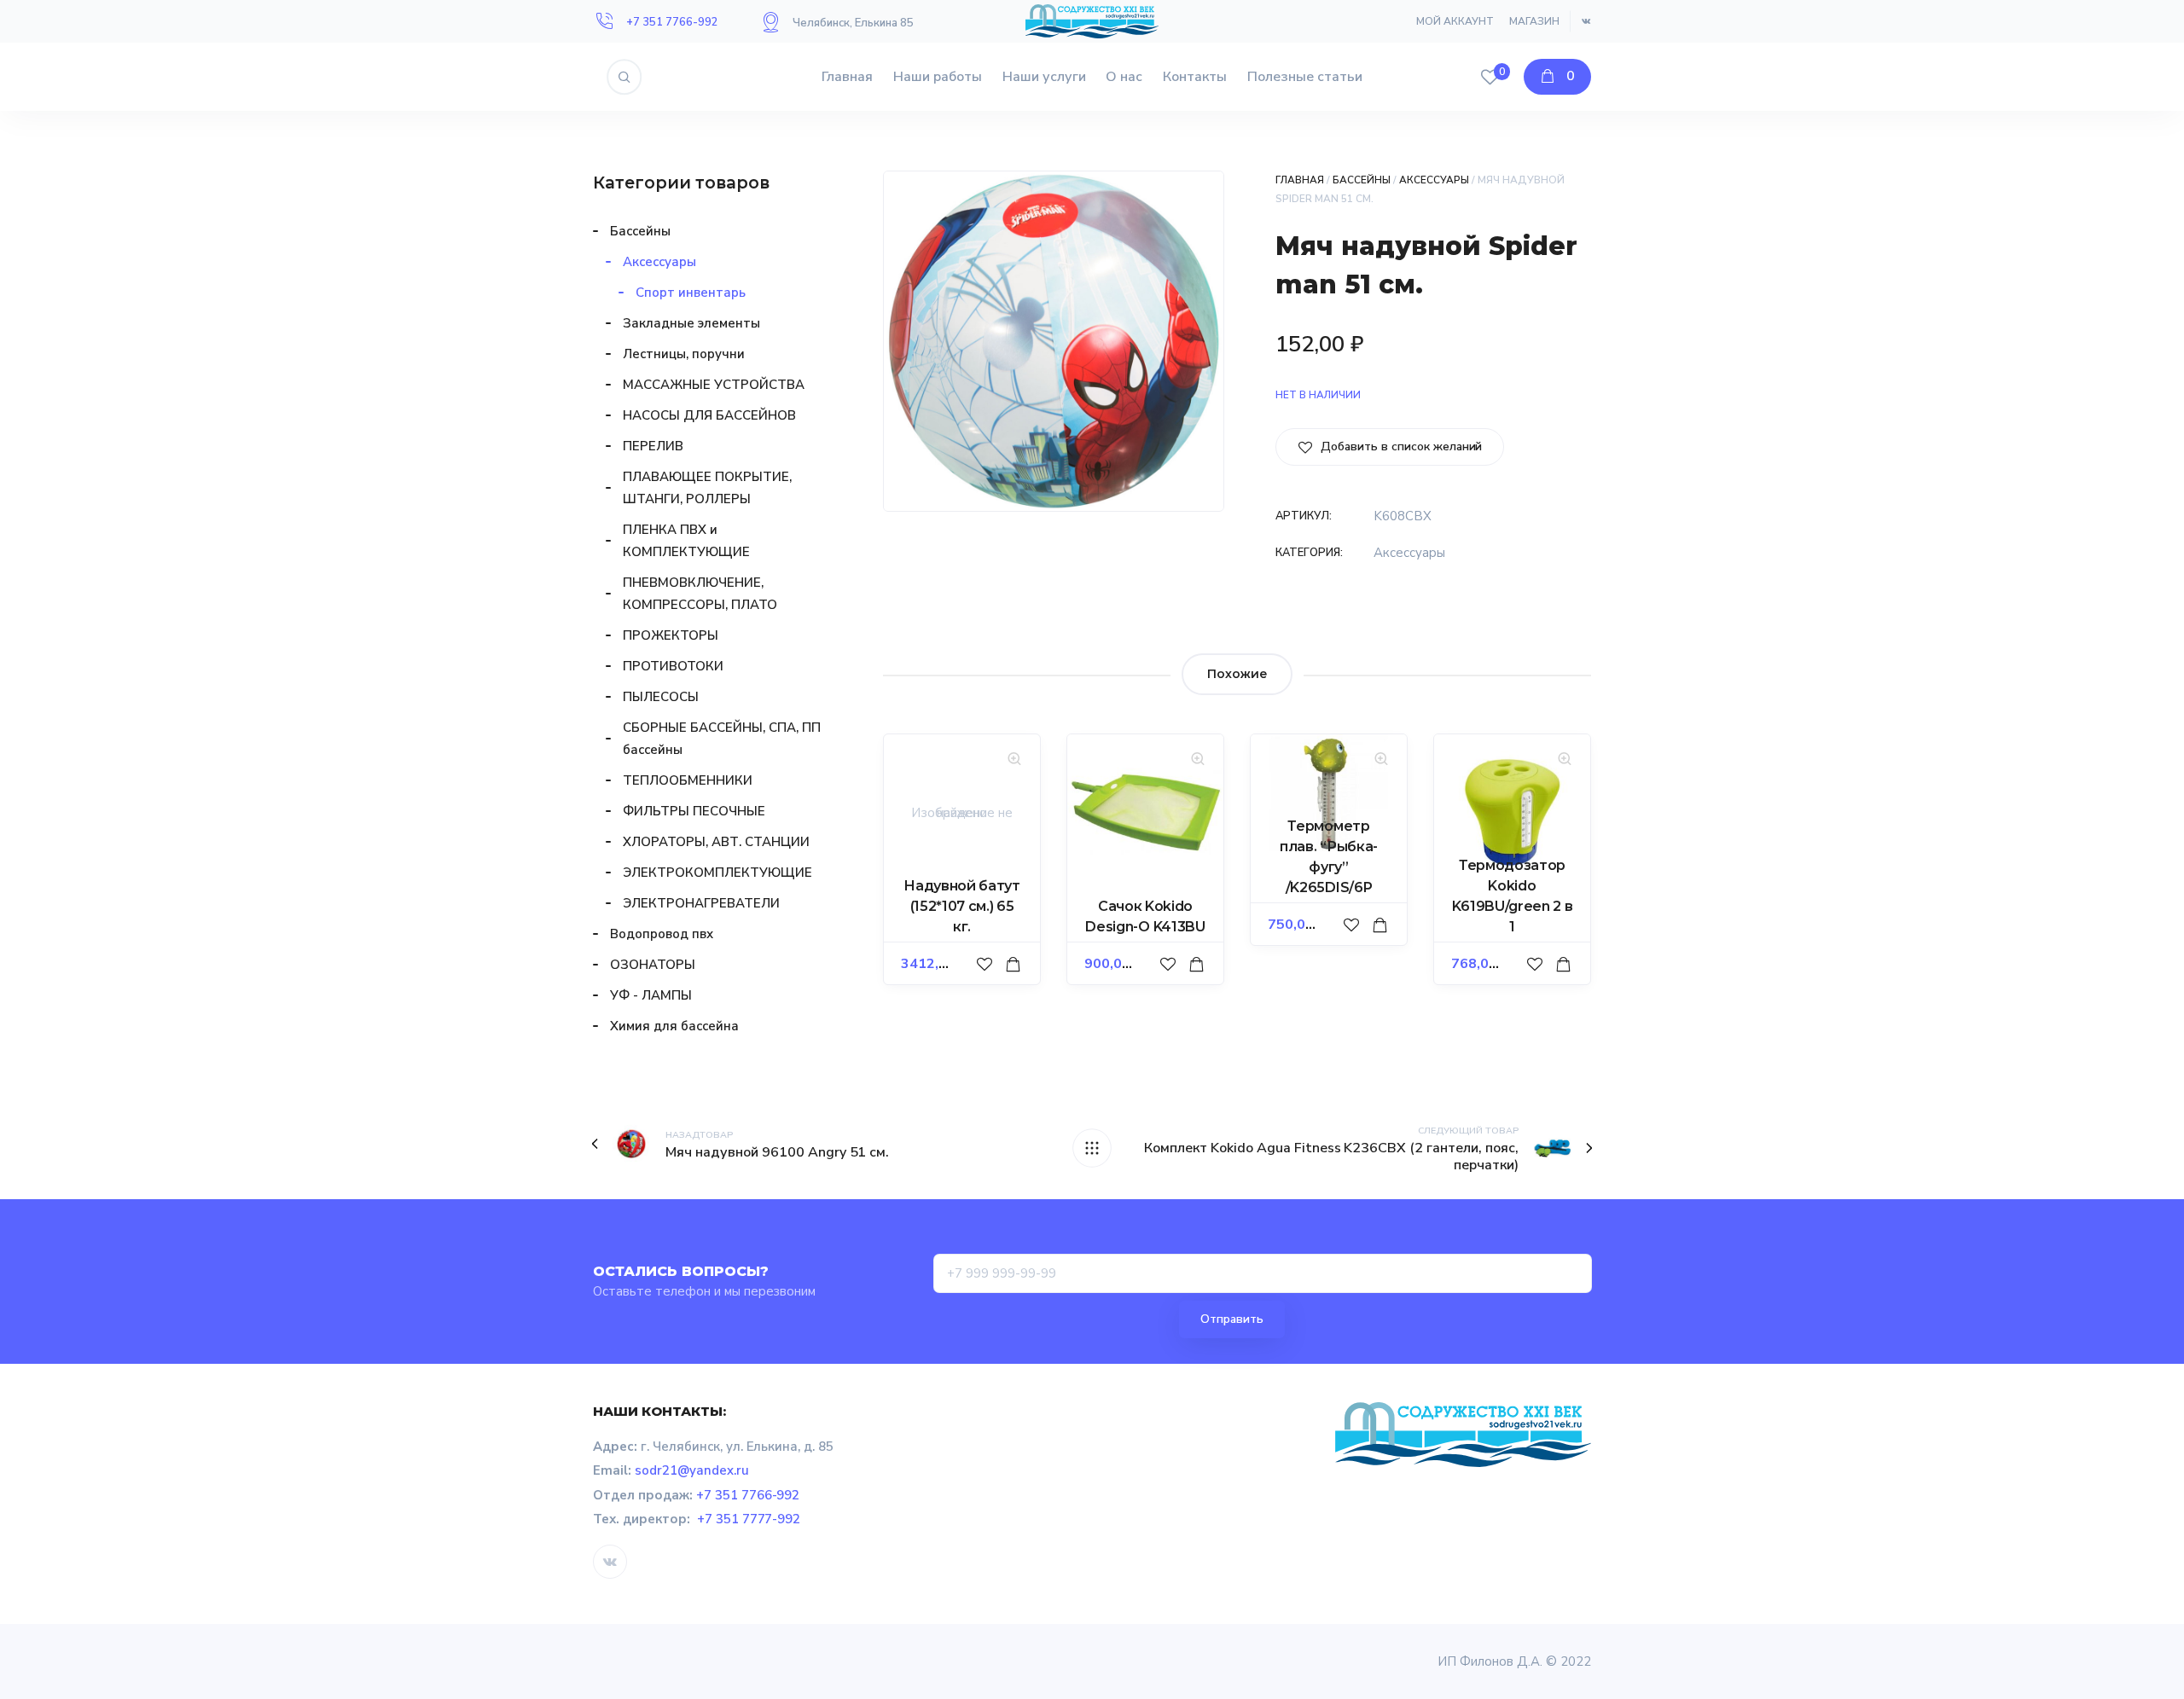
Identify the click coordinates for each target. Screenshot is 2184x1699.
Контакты (1195, 77)
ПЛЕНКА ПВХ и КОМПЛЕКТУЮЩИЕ (686, 541)
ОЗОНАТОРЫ (653, 965)
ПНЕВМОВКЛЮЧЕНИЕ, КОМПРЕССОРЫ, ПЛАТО (700, 594)
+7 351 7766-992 (672, 22)
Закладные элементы (691, 323)
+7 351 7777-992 (749, 1519)
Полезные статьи (1305, 77)
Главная (847, 77)
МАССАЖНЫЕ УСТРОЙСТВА (714, 385)
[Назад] (1092, 1148)
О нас (1124, 77)
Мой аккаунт (1455, 21)
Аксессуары (1435, 180)
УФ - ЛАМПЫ (651, 995)
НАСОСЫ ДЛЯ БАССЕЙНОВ (709, 415)
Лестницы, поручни (684, 354)
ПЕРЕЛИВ (653, 446)
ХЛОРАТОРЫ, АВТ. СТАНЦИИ (716, 842)
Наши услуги (1044, 77)
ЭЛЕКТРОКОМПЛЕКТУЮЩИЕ (717, 873)
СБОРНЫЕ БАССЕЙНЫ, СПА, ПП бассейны (722, 739)
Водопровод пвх (662, 934)
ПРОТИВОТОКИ (673, 666)
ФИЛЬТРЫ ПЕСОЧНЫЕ (694, 811)
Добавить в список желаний (1400, 446)
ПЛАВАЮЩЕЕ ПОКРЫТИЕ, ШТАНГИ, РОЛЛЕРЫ (707, 488)
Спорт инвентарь (691, 293)
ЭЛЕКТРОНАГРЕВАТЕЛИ (701, 903)
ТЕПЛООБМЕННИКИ (688, 780)
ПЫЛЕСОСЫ (661, 697)
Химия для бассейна (674, 1026)
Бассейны (1362, 180)
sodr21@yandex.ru (692, 1470)
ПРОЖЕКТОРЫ (671, 635)
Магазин (1534, 21)
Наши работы (938, 77)
